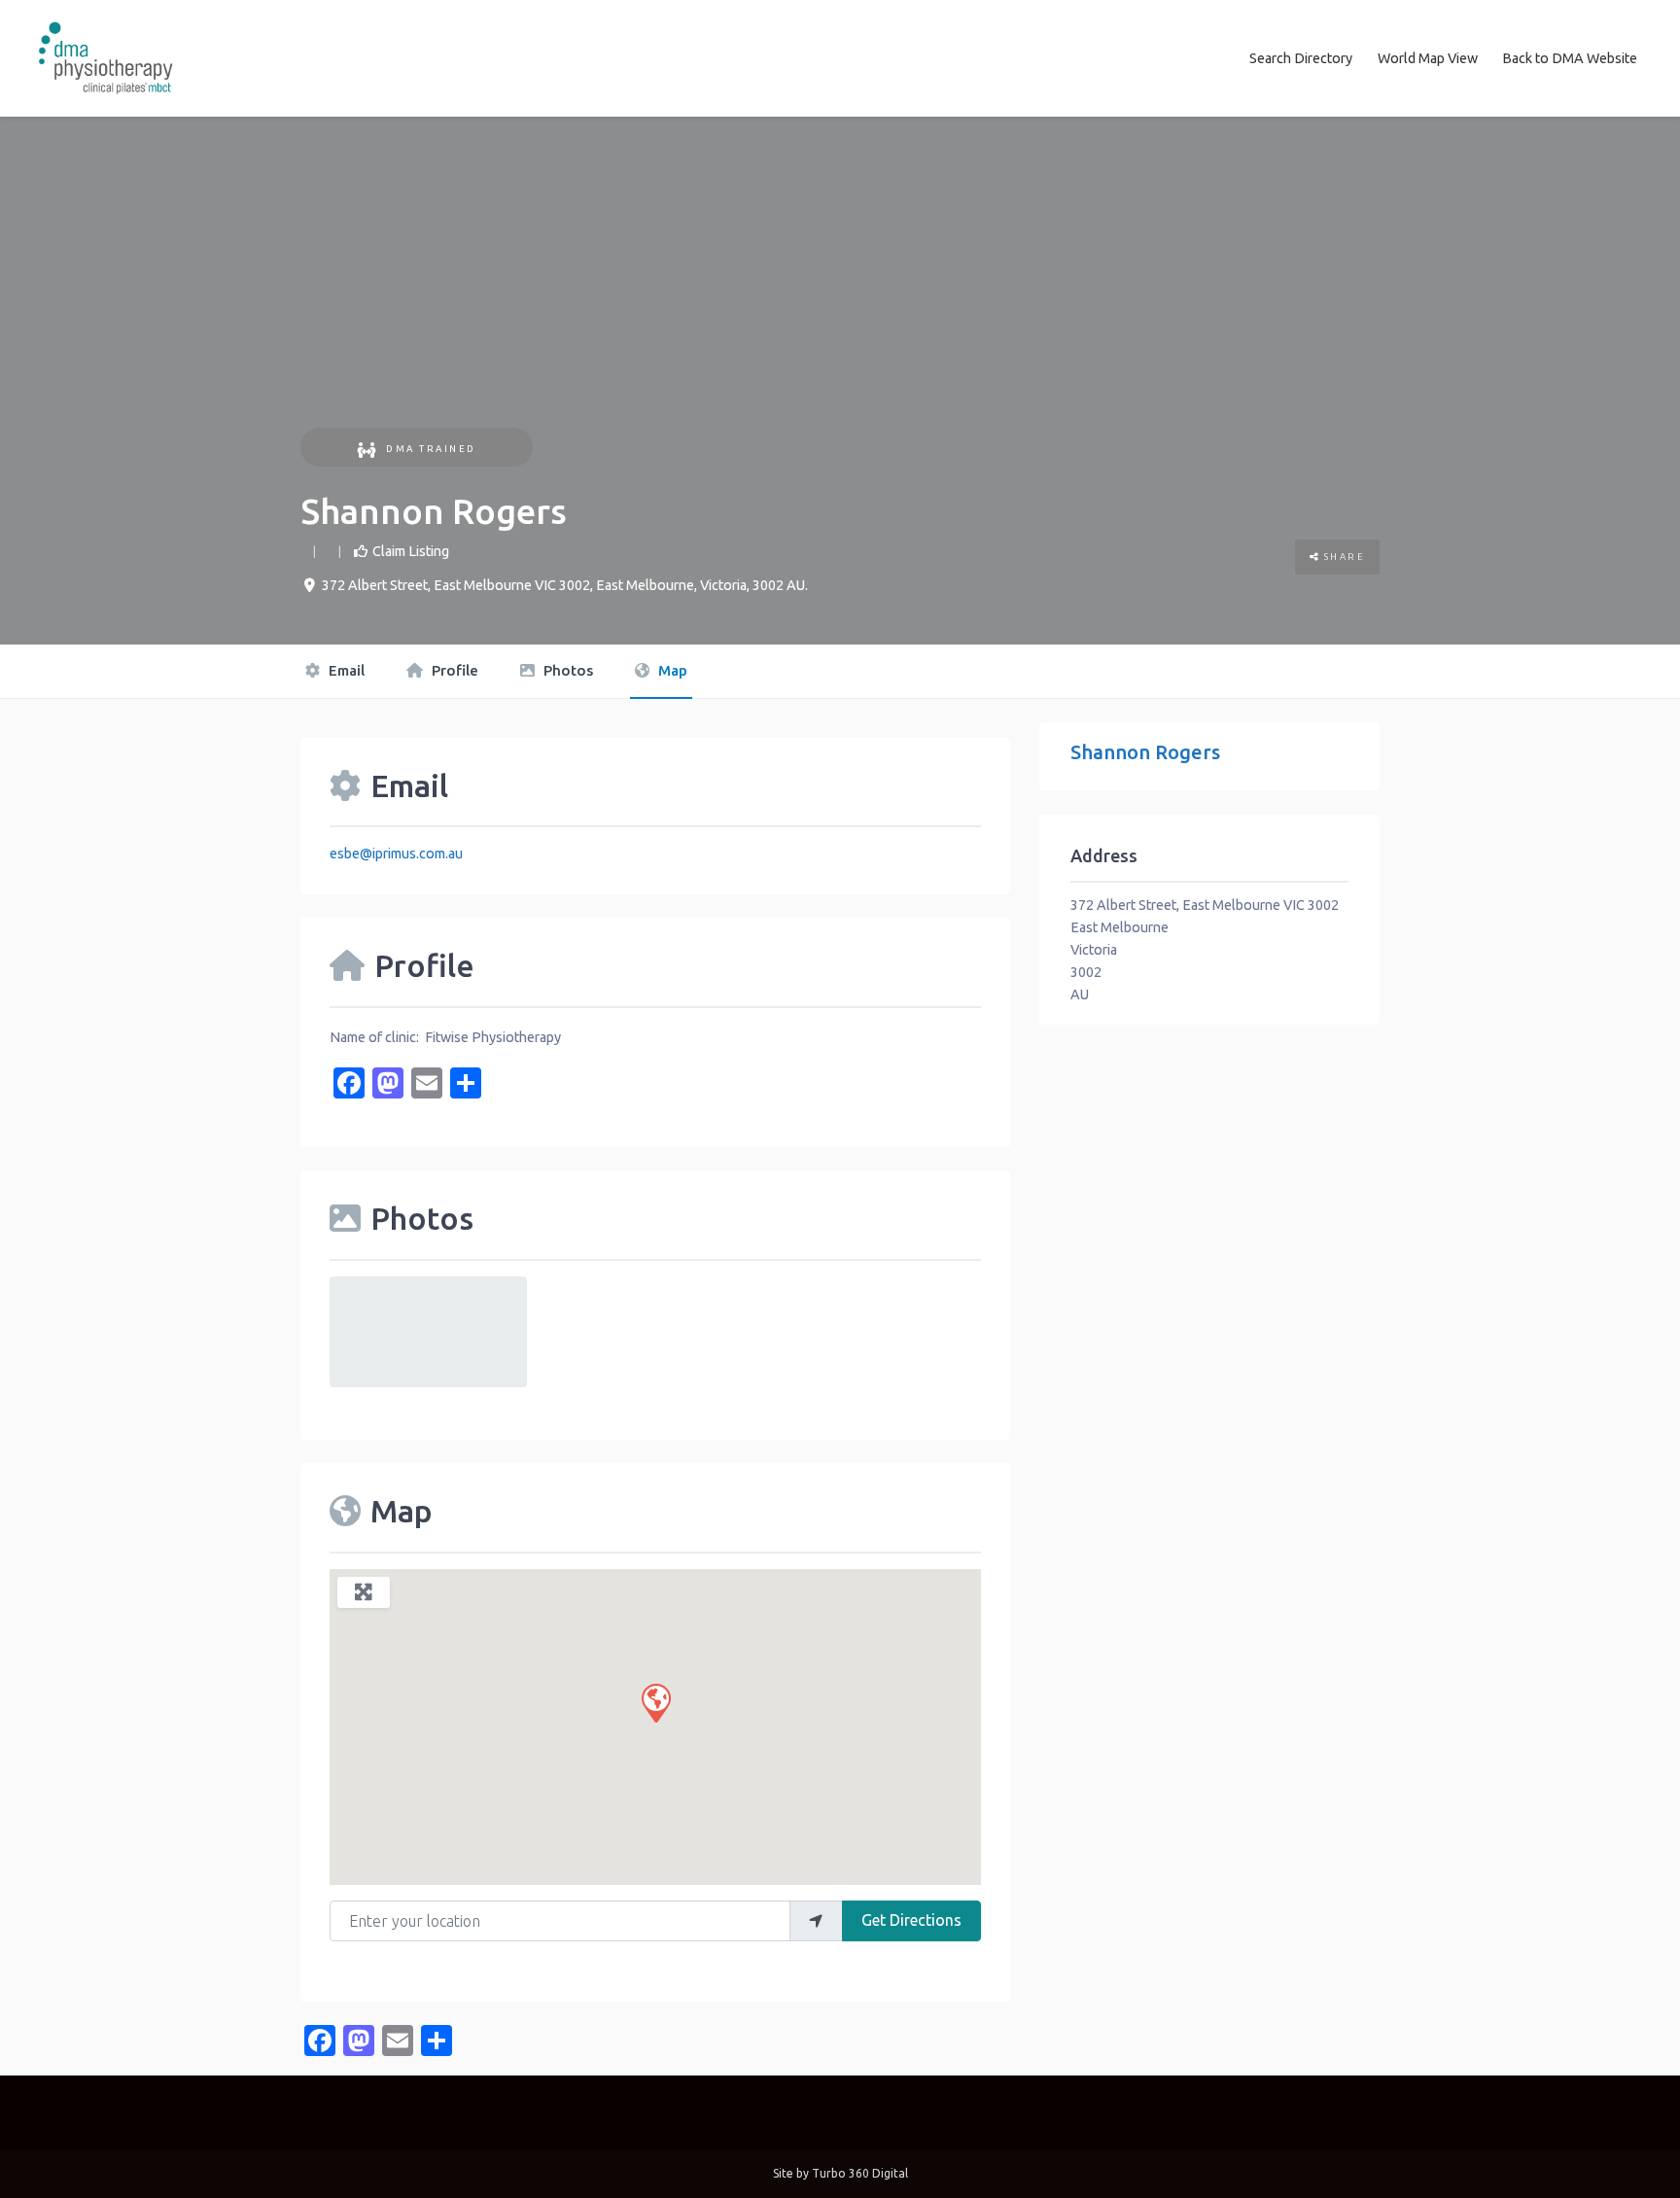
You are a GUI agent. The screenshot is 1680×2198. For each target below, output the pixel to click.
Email (345, 670)
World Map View (1428, 58)
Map (671, 670)
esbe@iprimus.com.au (396, 854)
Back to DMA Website (1570, 58)
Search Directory (1301, 58)
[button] (655, 1702)
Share (1342, 557)
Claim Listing (411, 551)
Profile (453, 670)
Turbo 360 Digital (860, 2173)
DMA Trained (431, 449)
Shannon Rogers (1145, 752)
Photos (566, 670)
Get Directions (911, 1920)
